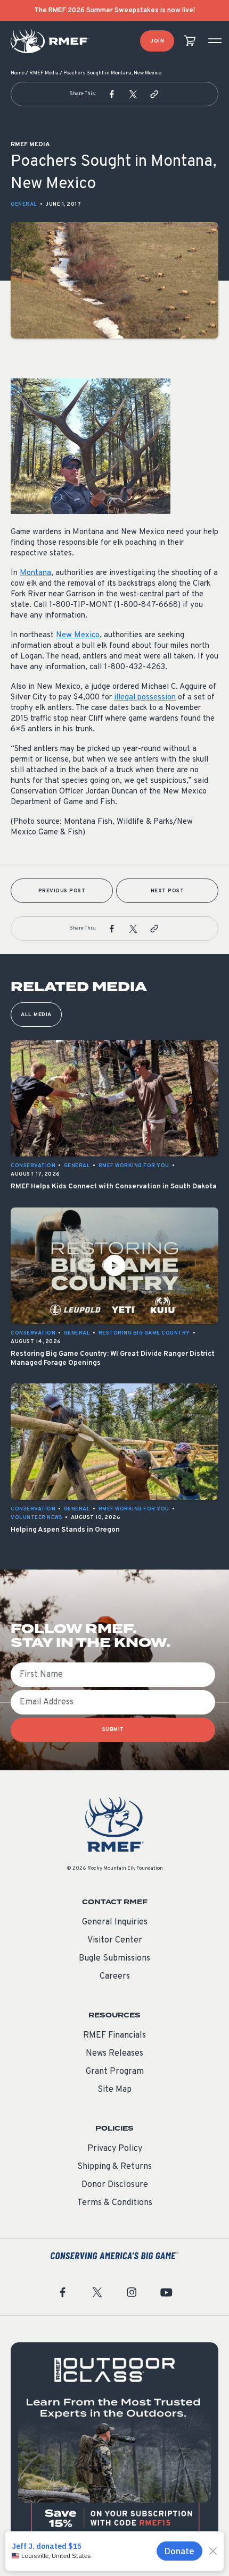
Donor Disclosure (115, 2185)
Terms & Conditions (115, 2203)
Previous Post (62, 891)
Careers (115, 1977)
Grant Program (115, 2072)
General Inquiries (115, 1922)
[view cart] (190, 41)
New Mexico (78, 635)
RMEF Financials (114, 2036)
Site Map (114, 2090)
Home (18, 73)
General (24, 204)
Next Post (167, 891)
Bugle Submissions (114, 1958)
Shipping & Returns (114, 2167)
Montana (35, 573)
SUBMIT (113, 1730)
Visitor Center (115, 1940)
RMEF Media (44, 73)
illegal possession (145, 698)
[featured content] (114, 2446)
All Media (36, 1015)
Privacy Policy (115, 2149)
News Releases (114, 2054)
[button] (112, 94)
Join (157, 41)
